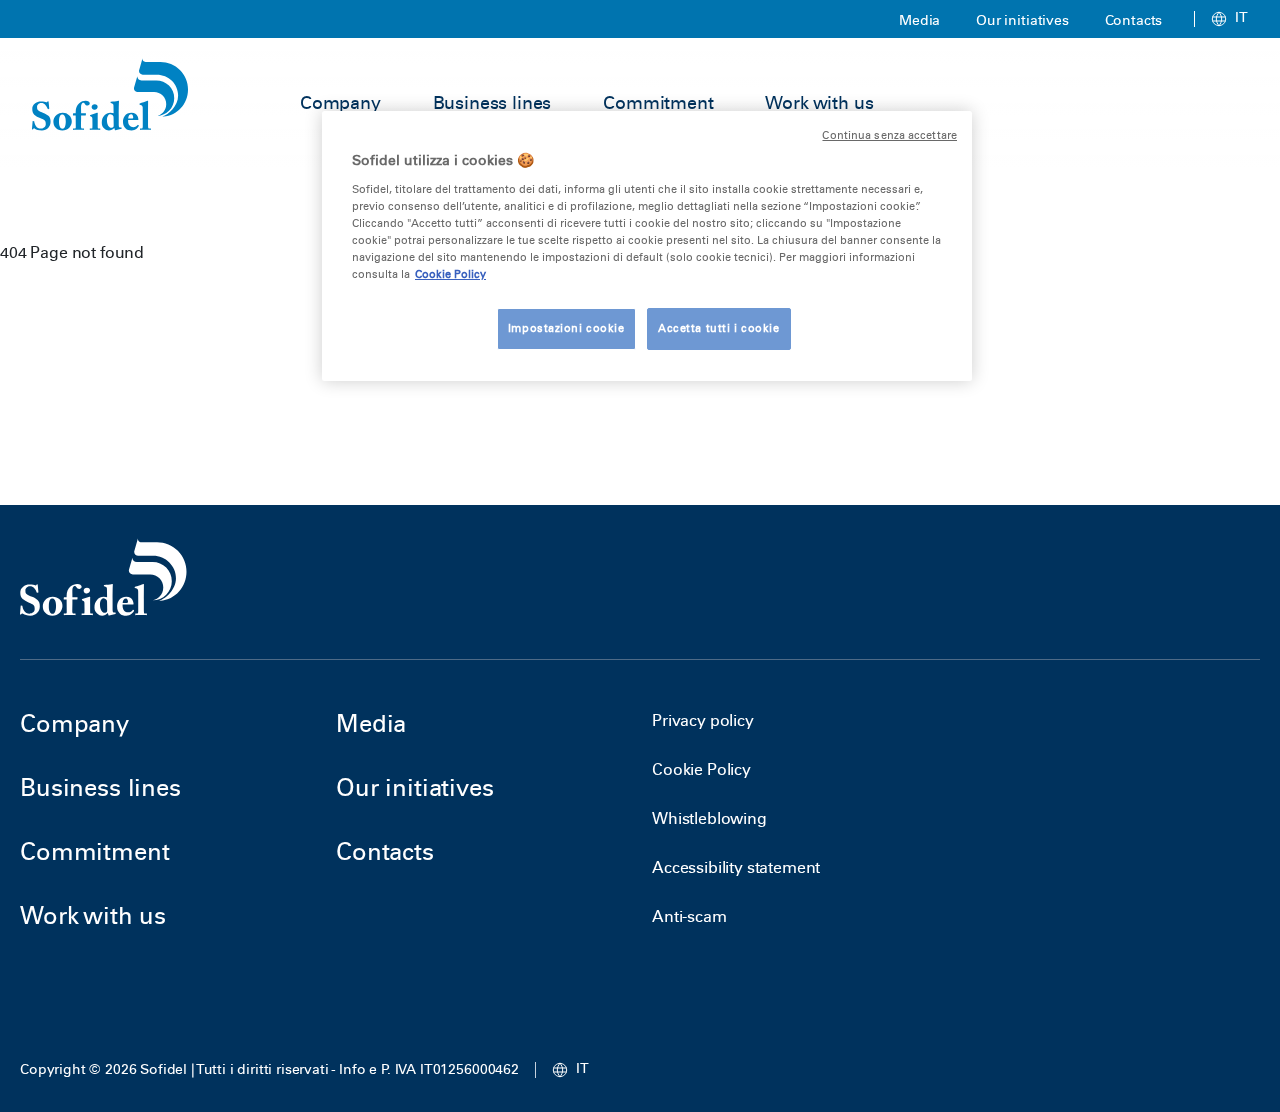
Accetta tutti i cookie (719, 328)
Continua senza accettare (889, 135)
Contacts (1134, 20)
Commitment (658, 103)
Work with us (819, 103)
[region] (647, 246)
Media (919, 20)
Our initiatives (1022, 20)
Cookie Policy (701, 769)
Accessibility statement (736, 867)
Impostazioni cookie (566, 328)
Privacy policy (703, 720)
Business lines (492, 103)
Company (340, 103)
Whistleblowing (709, 818)
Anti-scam (689, 916)
